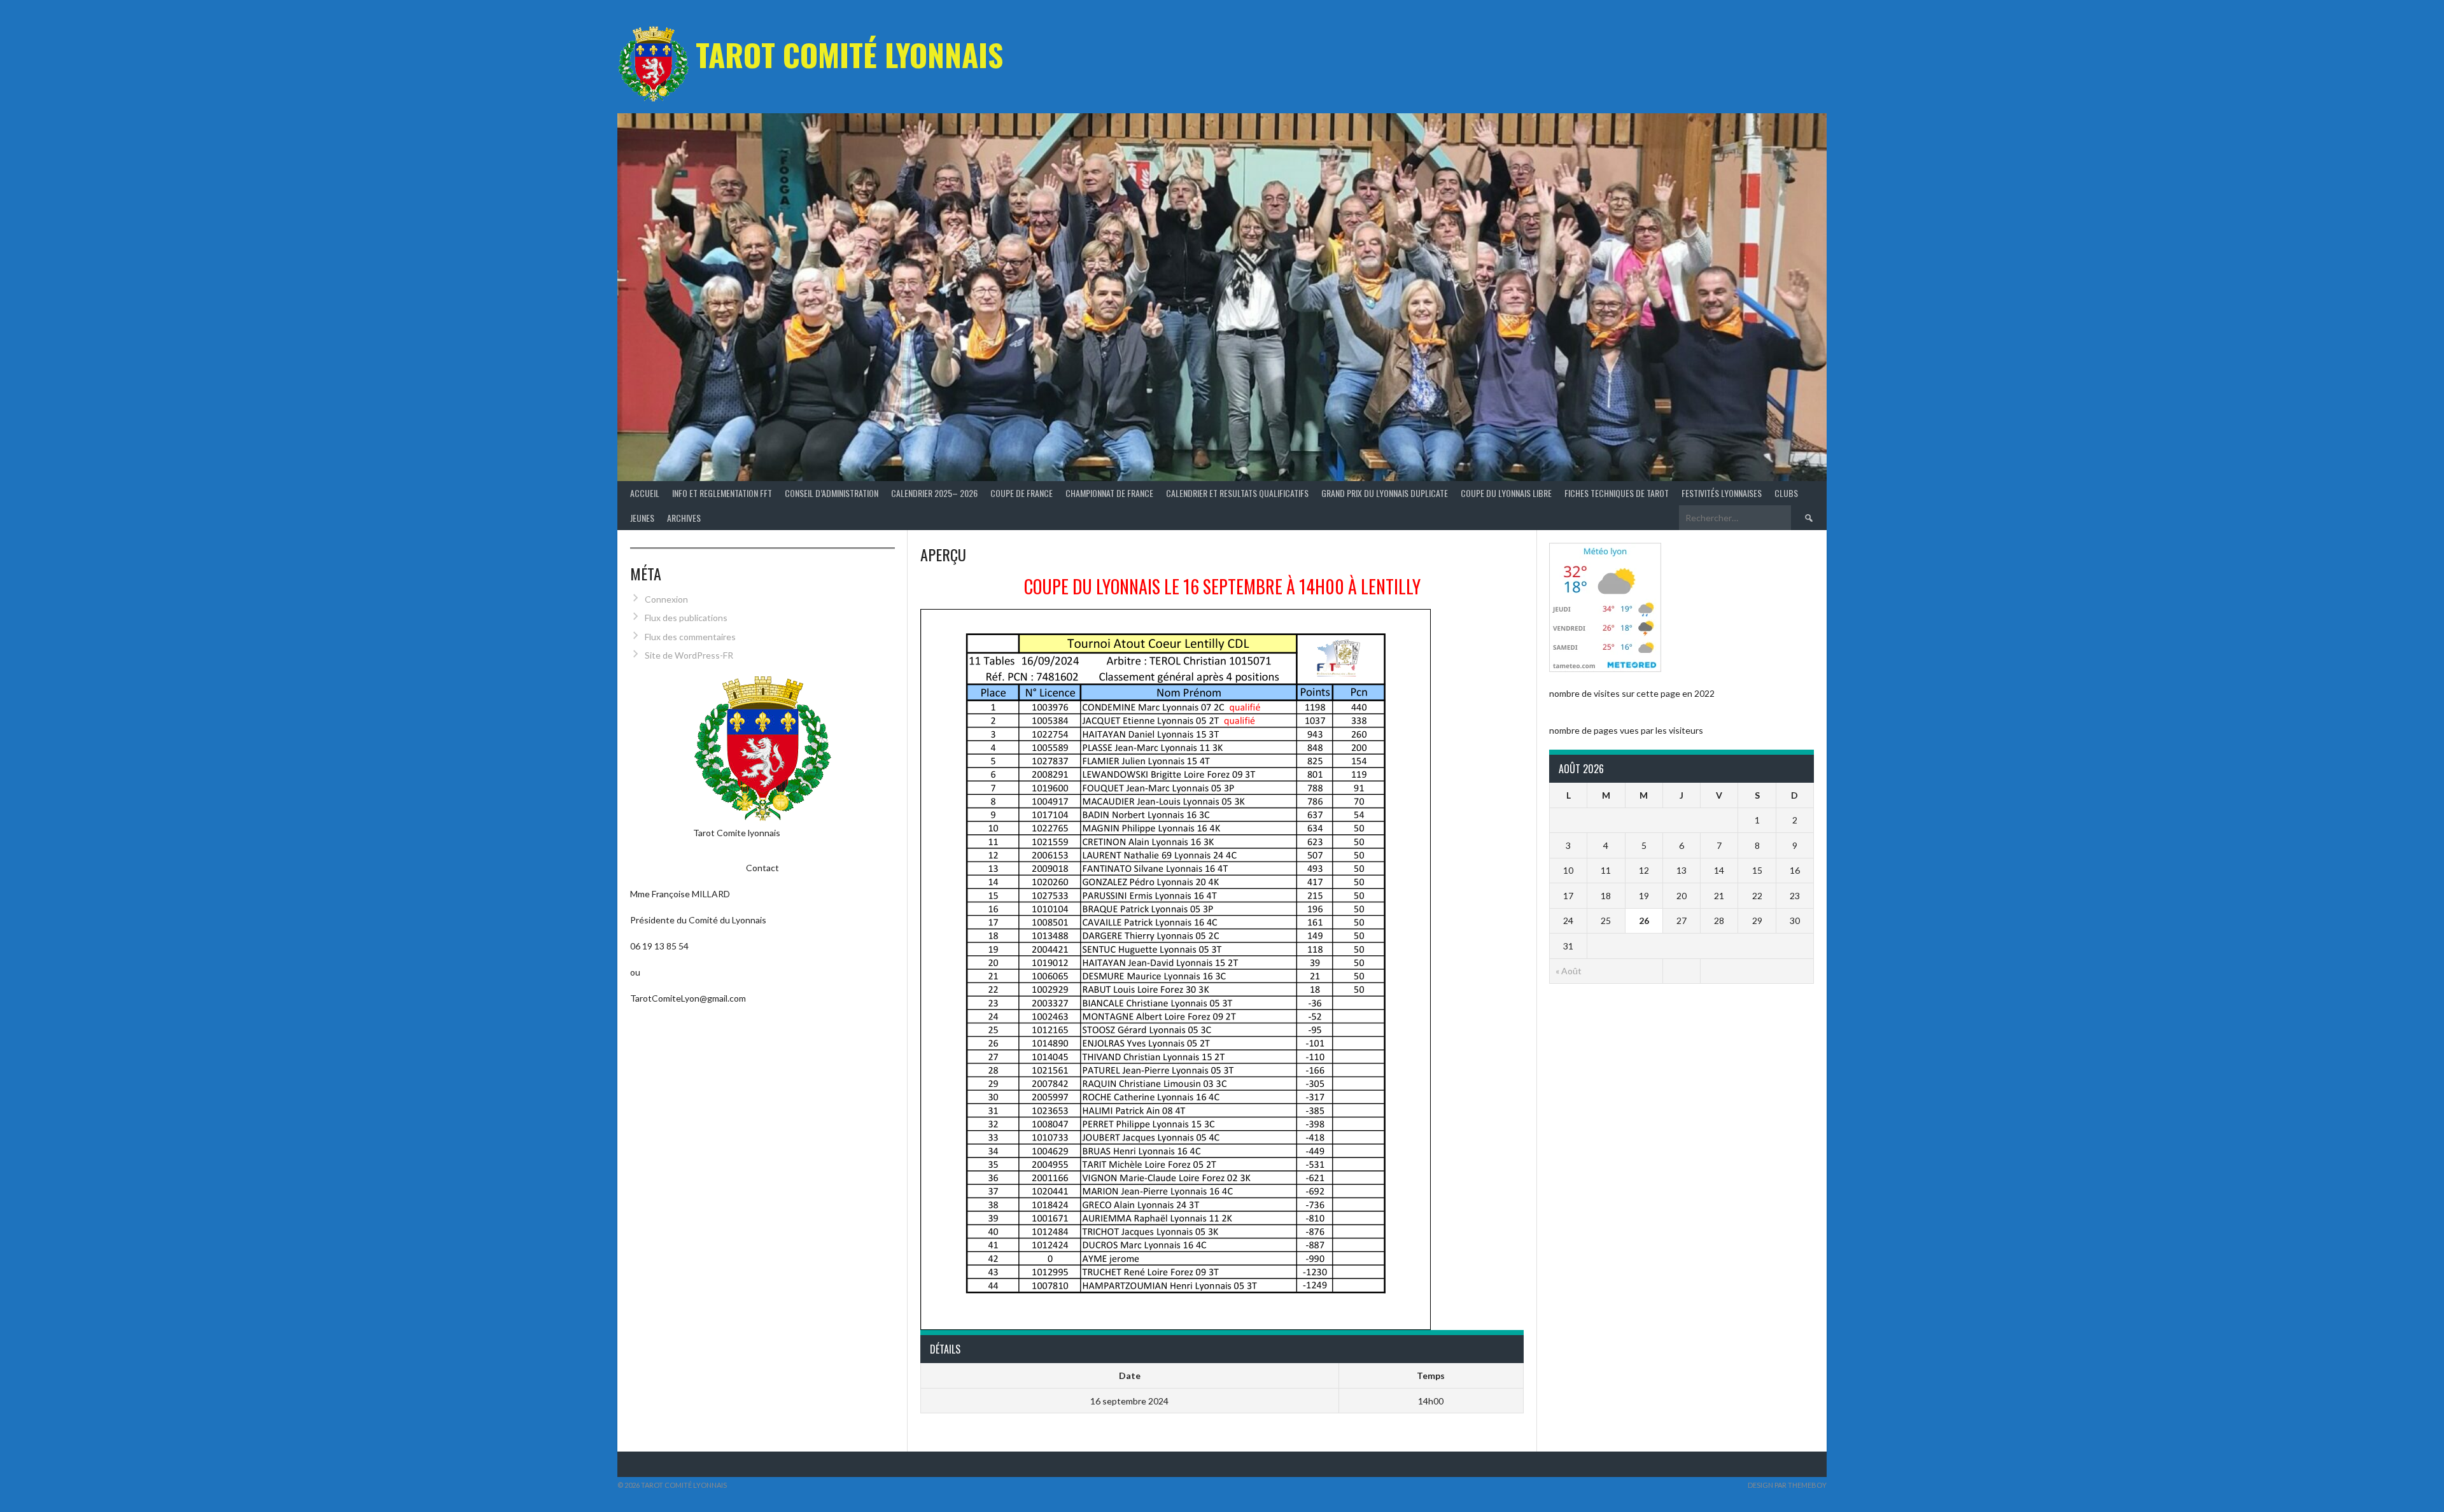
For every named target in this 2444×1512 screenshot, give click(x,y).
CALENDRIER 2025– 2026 (934, 493)
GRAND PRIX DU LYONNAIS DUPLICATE (1385, 493)
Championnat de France (1109, 493)
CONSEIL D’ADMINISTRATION (832, 493)
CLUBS (1786, 493)
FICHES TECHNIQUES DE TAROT (1617, 493)
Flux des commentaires (690, 637)
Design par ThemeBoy (1787, 1485)
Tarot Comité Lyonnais (849, 54)
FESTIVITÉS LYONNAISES (1722, 493)
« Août (1569, 971)
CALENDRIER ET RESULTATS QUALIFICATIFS (1237, 493)
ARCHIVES (684, 518)
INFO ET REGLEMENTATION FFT (722, 493)
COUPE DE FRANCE (1022, 493)
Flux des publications (686, 618)
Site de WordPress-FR (689, 655)
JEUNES (642, 518)
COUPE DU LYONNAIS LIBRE (1506, 493)
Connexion (666, 599)
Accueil (645, 493)
